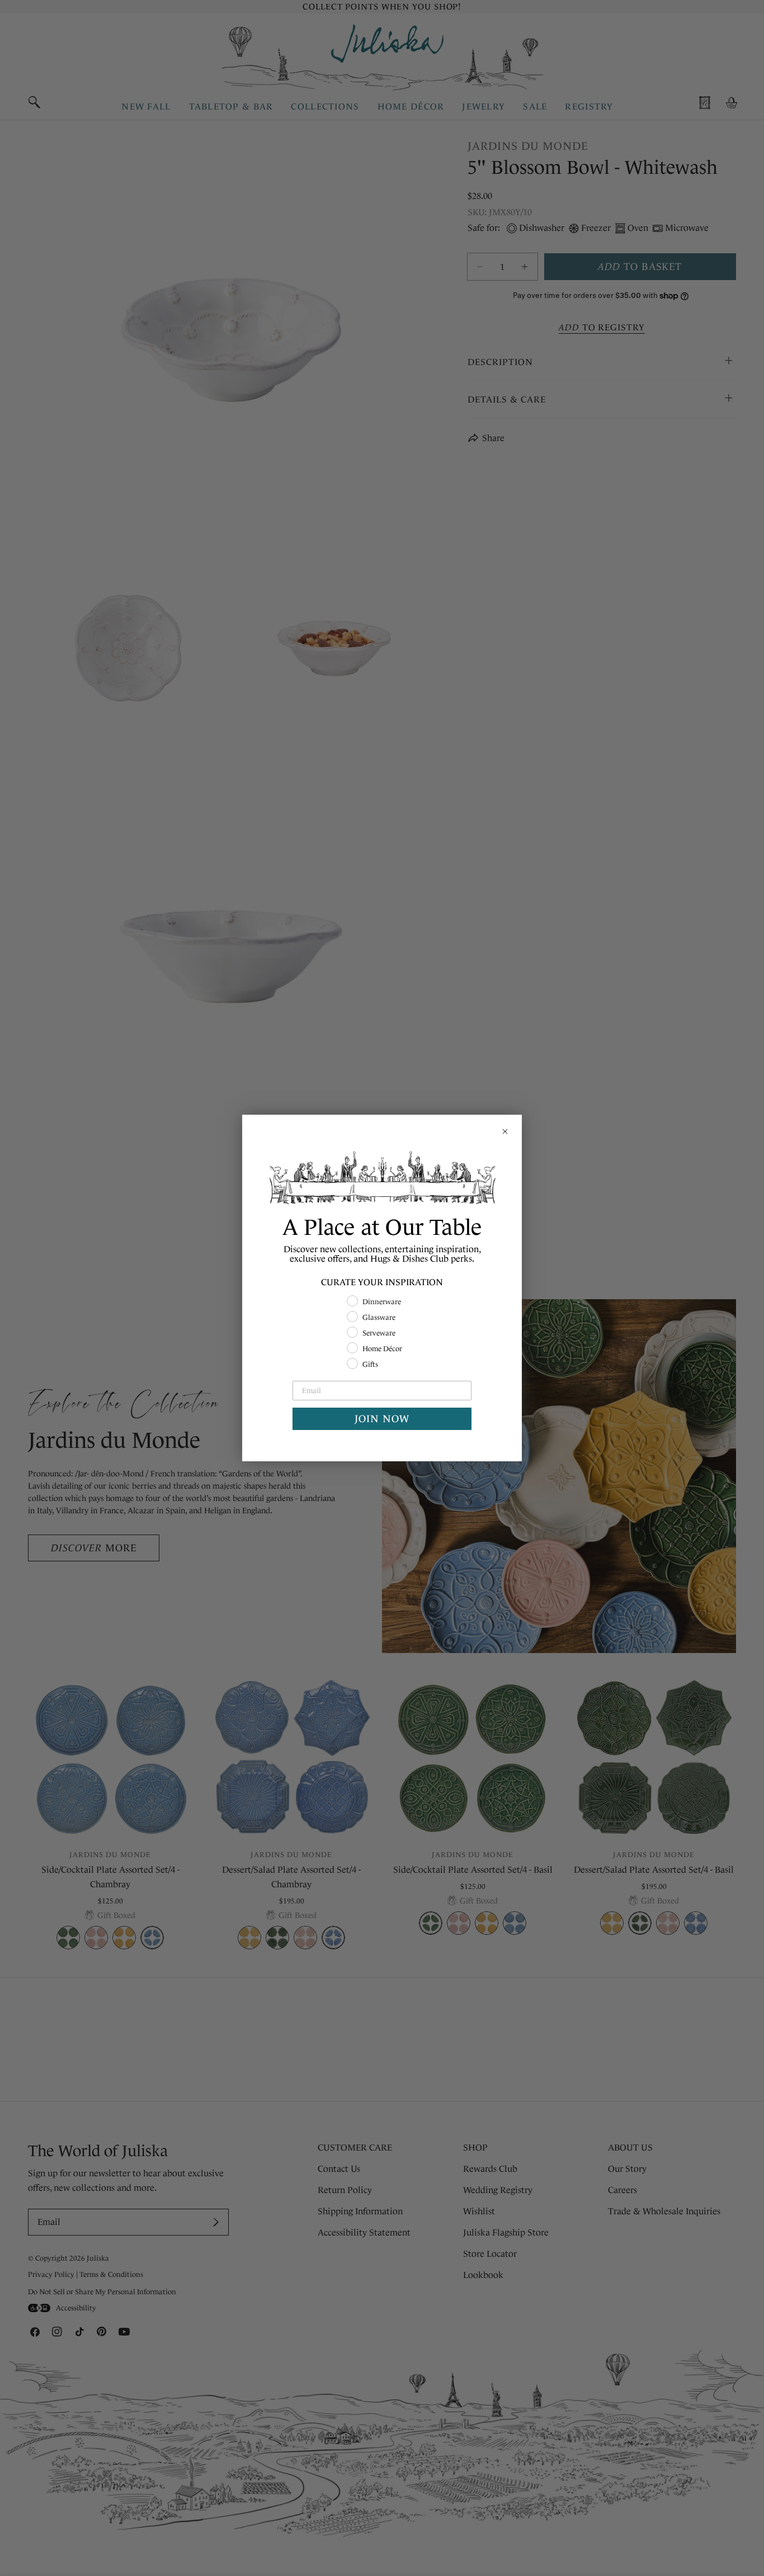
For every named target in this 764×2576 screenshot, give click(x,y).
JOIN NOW (382, 1419)
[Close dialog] (505, 1131)
